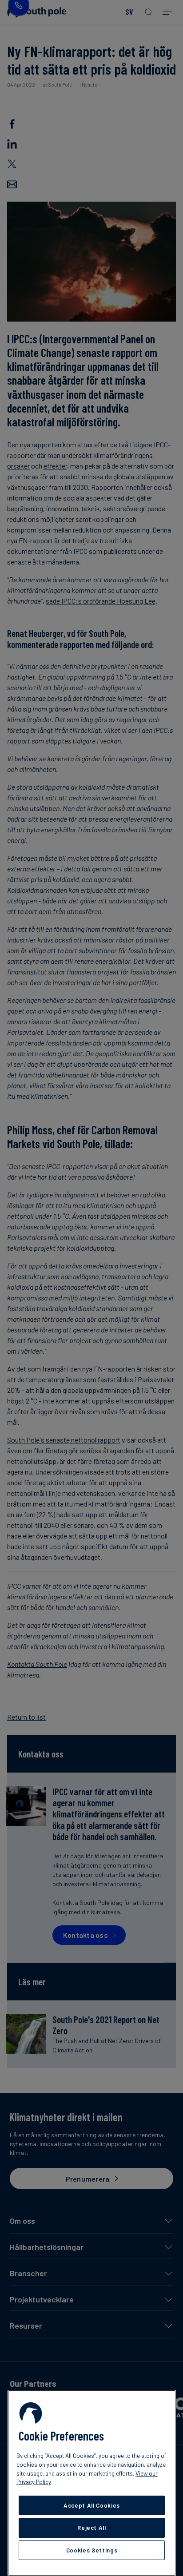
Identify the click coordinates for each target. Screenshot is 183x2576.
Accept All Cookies (92, 2505)
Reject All (92, 2528)
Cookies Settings (92, 2550)
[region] (92, 2483)
